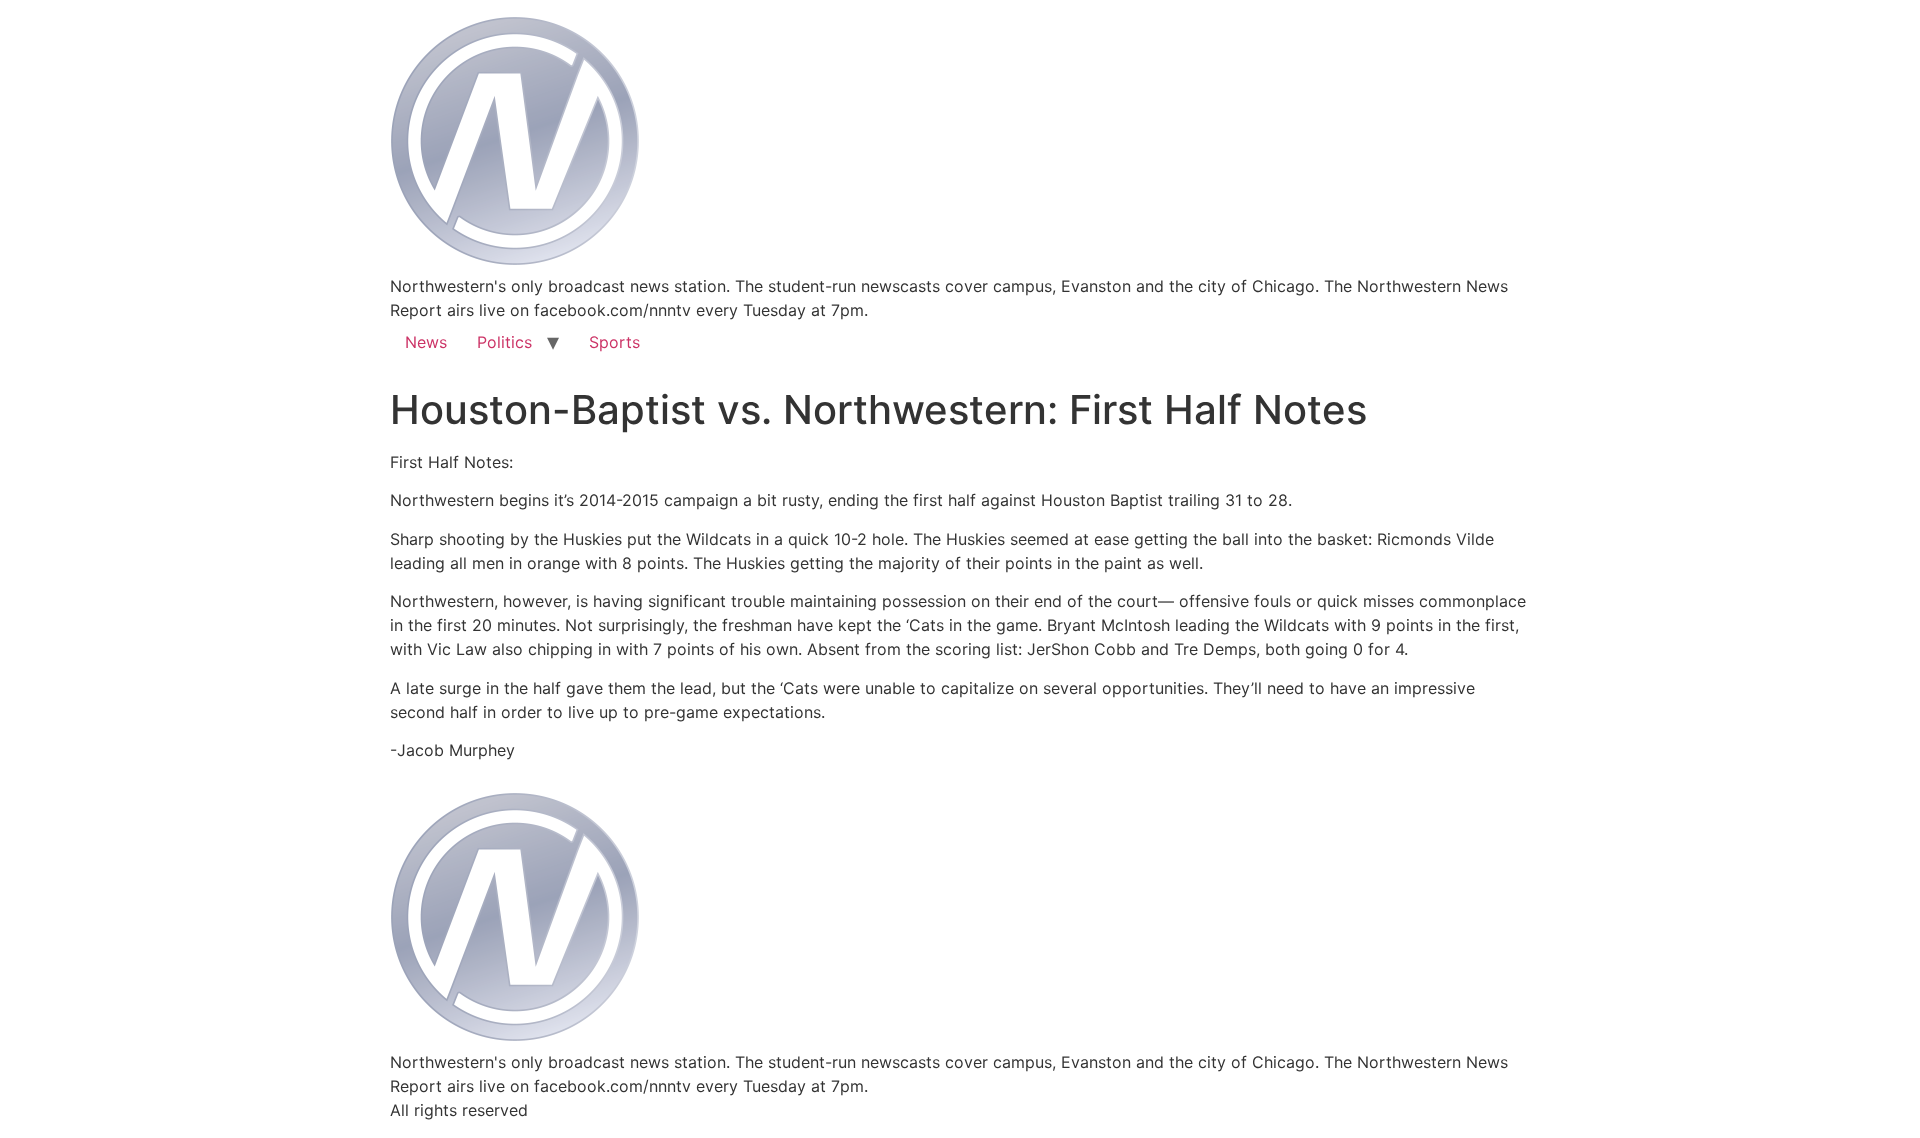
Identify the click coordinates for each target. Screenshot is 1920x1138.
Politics (504, 342)
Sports (614, 342)
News (426, 342)
